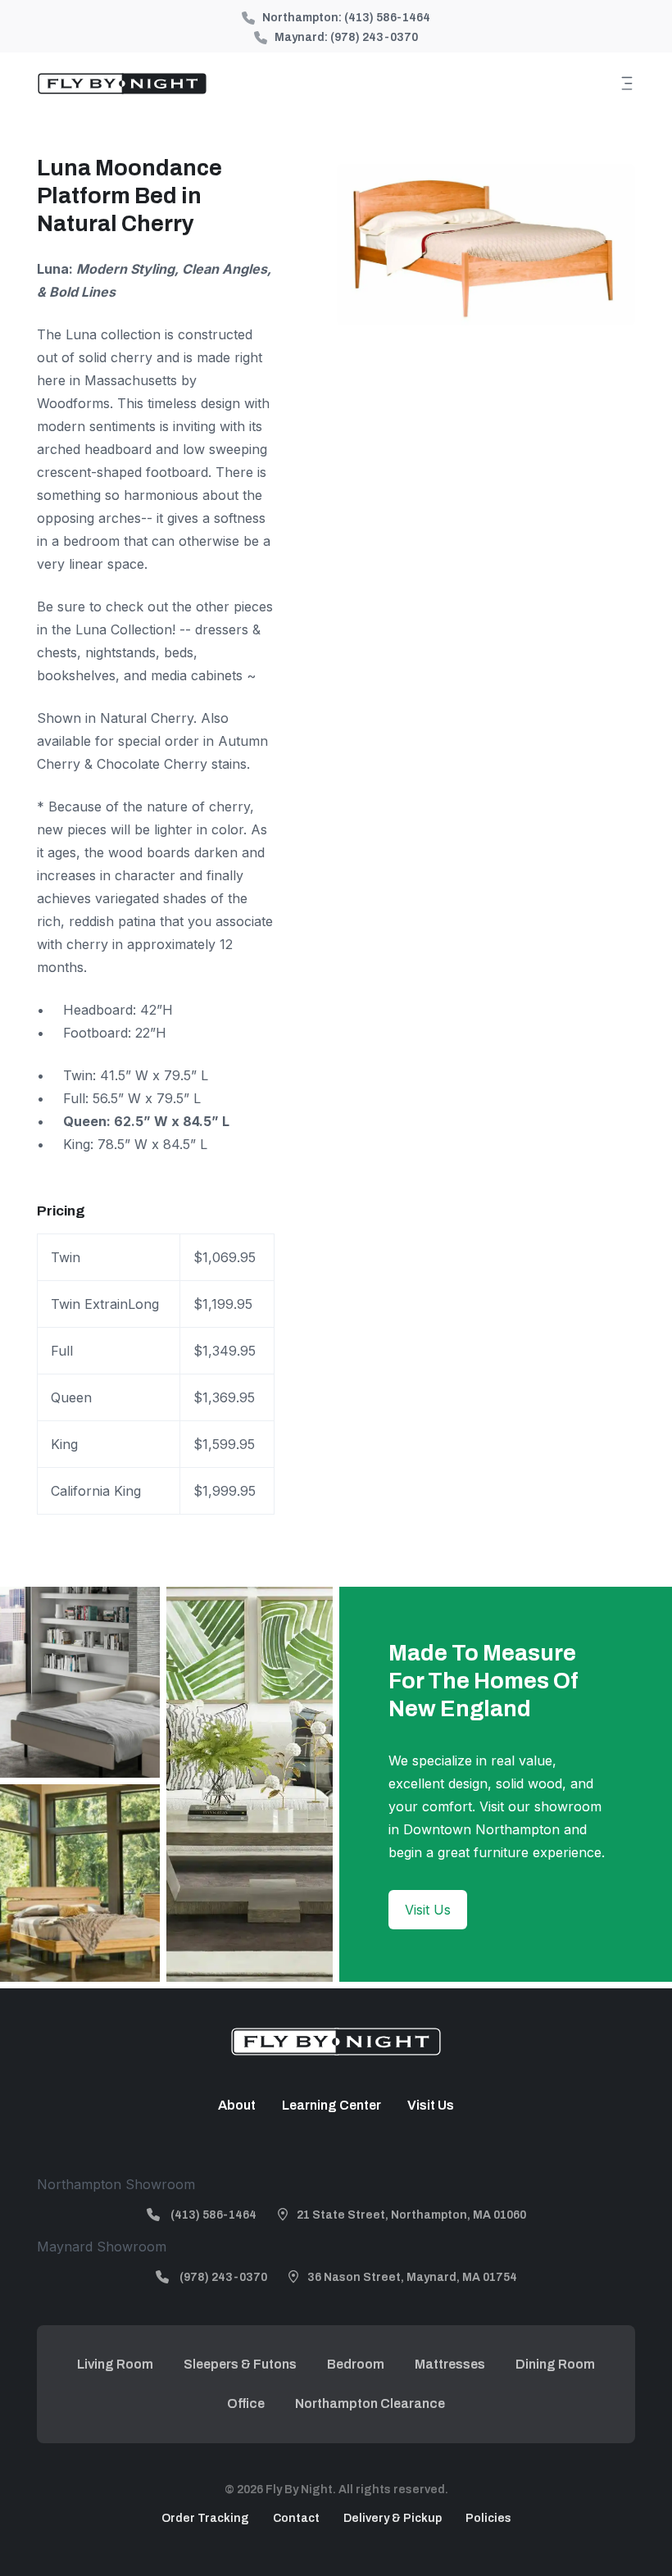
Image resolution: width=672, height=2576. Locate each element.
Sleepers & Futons (240, 2364)
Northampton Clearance (370, 2403)
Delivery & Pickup (393, 2518)
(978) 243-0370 (374, 37)
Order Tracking (205, 2518)
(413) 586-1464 (387, 18)
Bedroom (356, 2364)
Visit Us (428, 1910)
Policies (488, 2518)
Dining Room (555, 2364)
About (237, 2105)
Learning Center (331, 2105)
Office (246, 2403)
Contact (296, 2518)
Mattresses (450, 2364)
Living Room (115, 2364)
